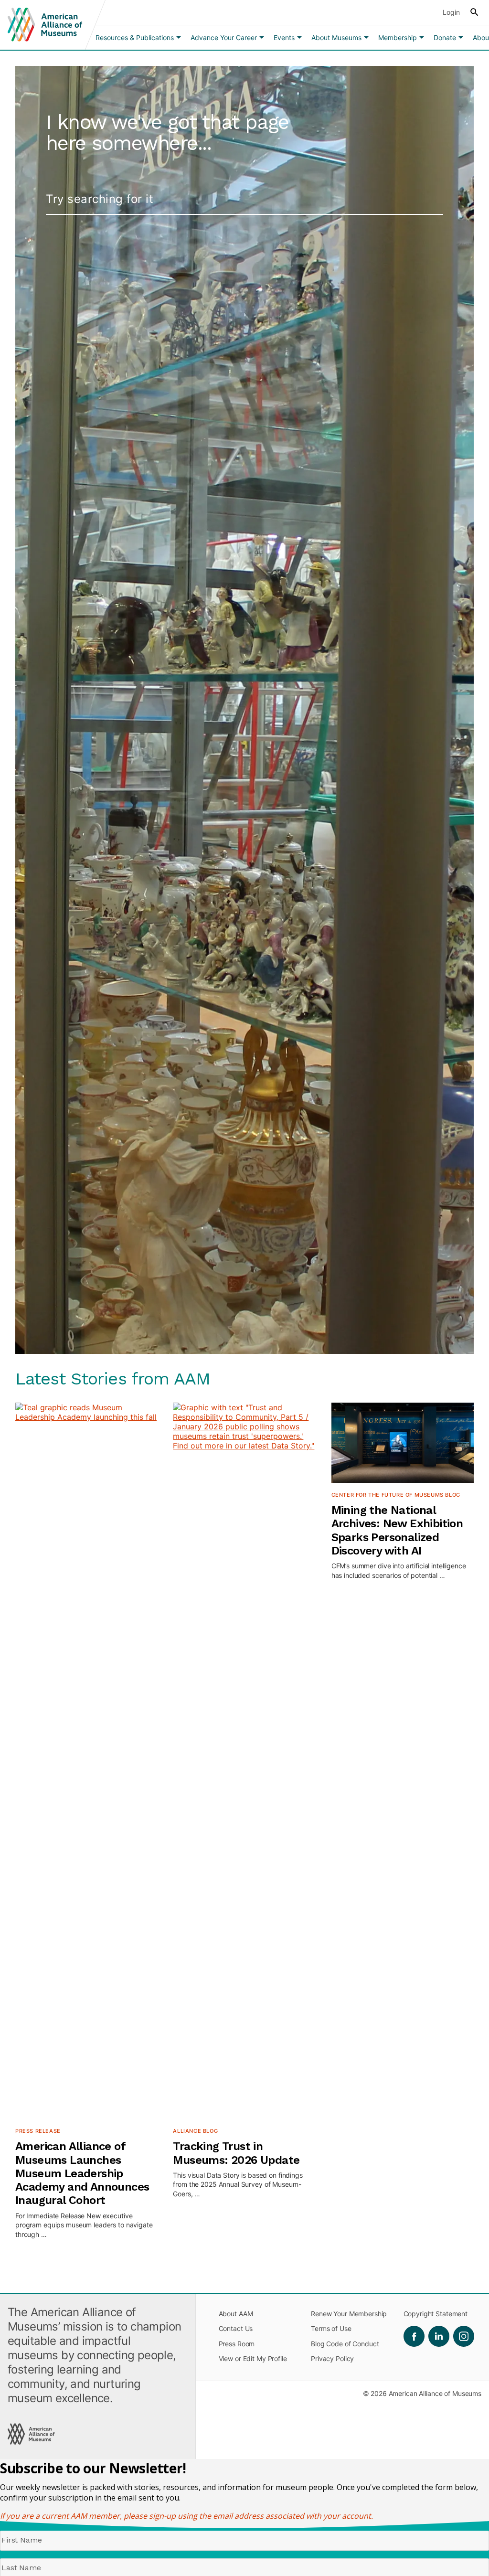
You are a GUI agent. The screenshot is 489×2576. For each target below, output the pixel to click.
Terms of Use (331, 2328)
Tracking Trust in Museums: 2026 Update (236, 2153)
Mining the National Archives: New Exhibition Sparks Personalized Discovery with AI (397, 1530)
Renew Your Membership (349, 2314)
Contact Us (236, 2328)
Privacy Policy (332, 2358)
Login (451, 12)
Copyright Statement (436, 2314)
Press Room (237, 2344)
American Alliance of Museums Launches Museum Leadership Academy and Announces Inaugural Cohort (82, 2173)
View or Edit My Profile (253, 2358)
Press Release (38, 2131)
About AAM (236, 2314)
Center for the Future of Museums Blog (396, 1495)
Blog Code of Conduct (345, 2344)
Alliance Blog (195, 2131)
